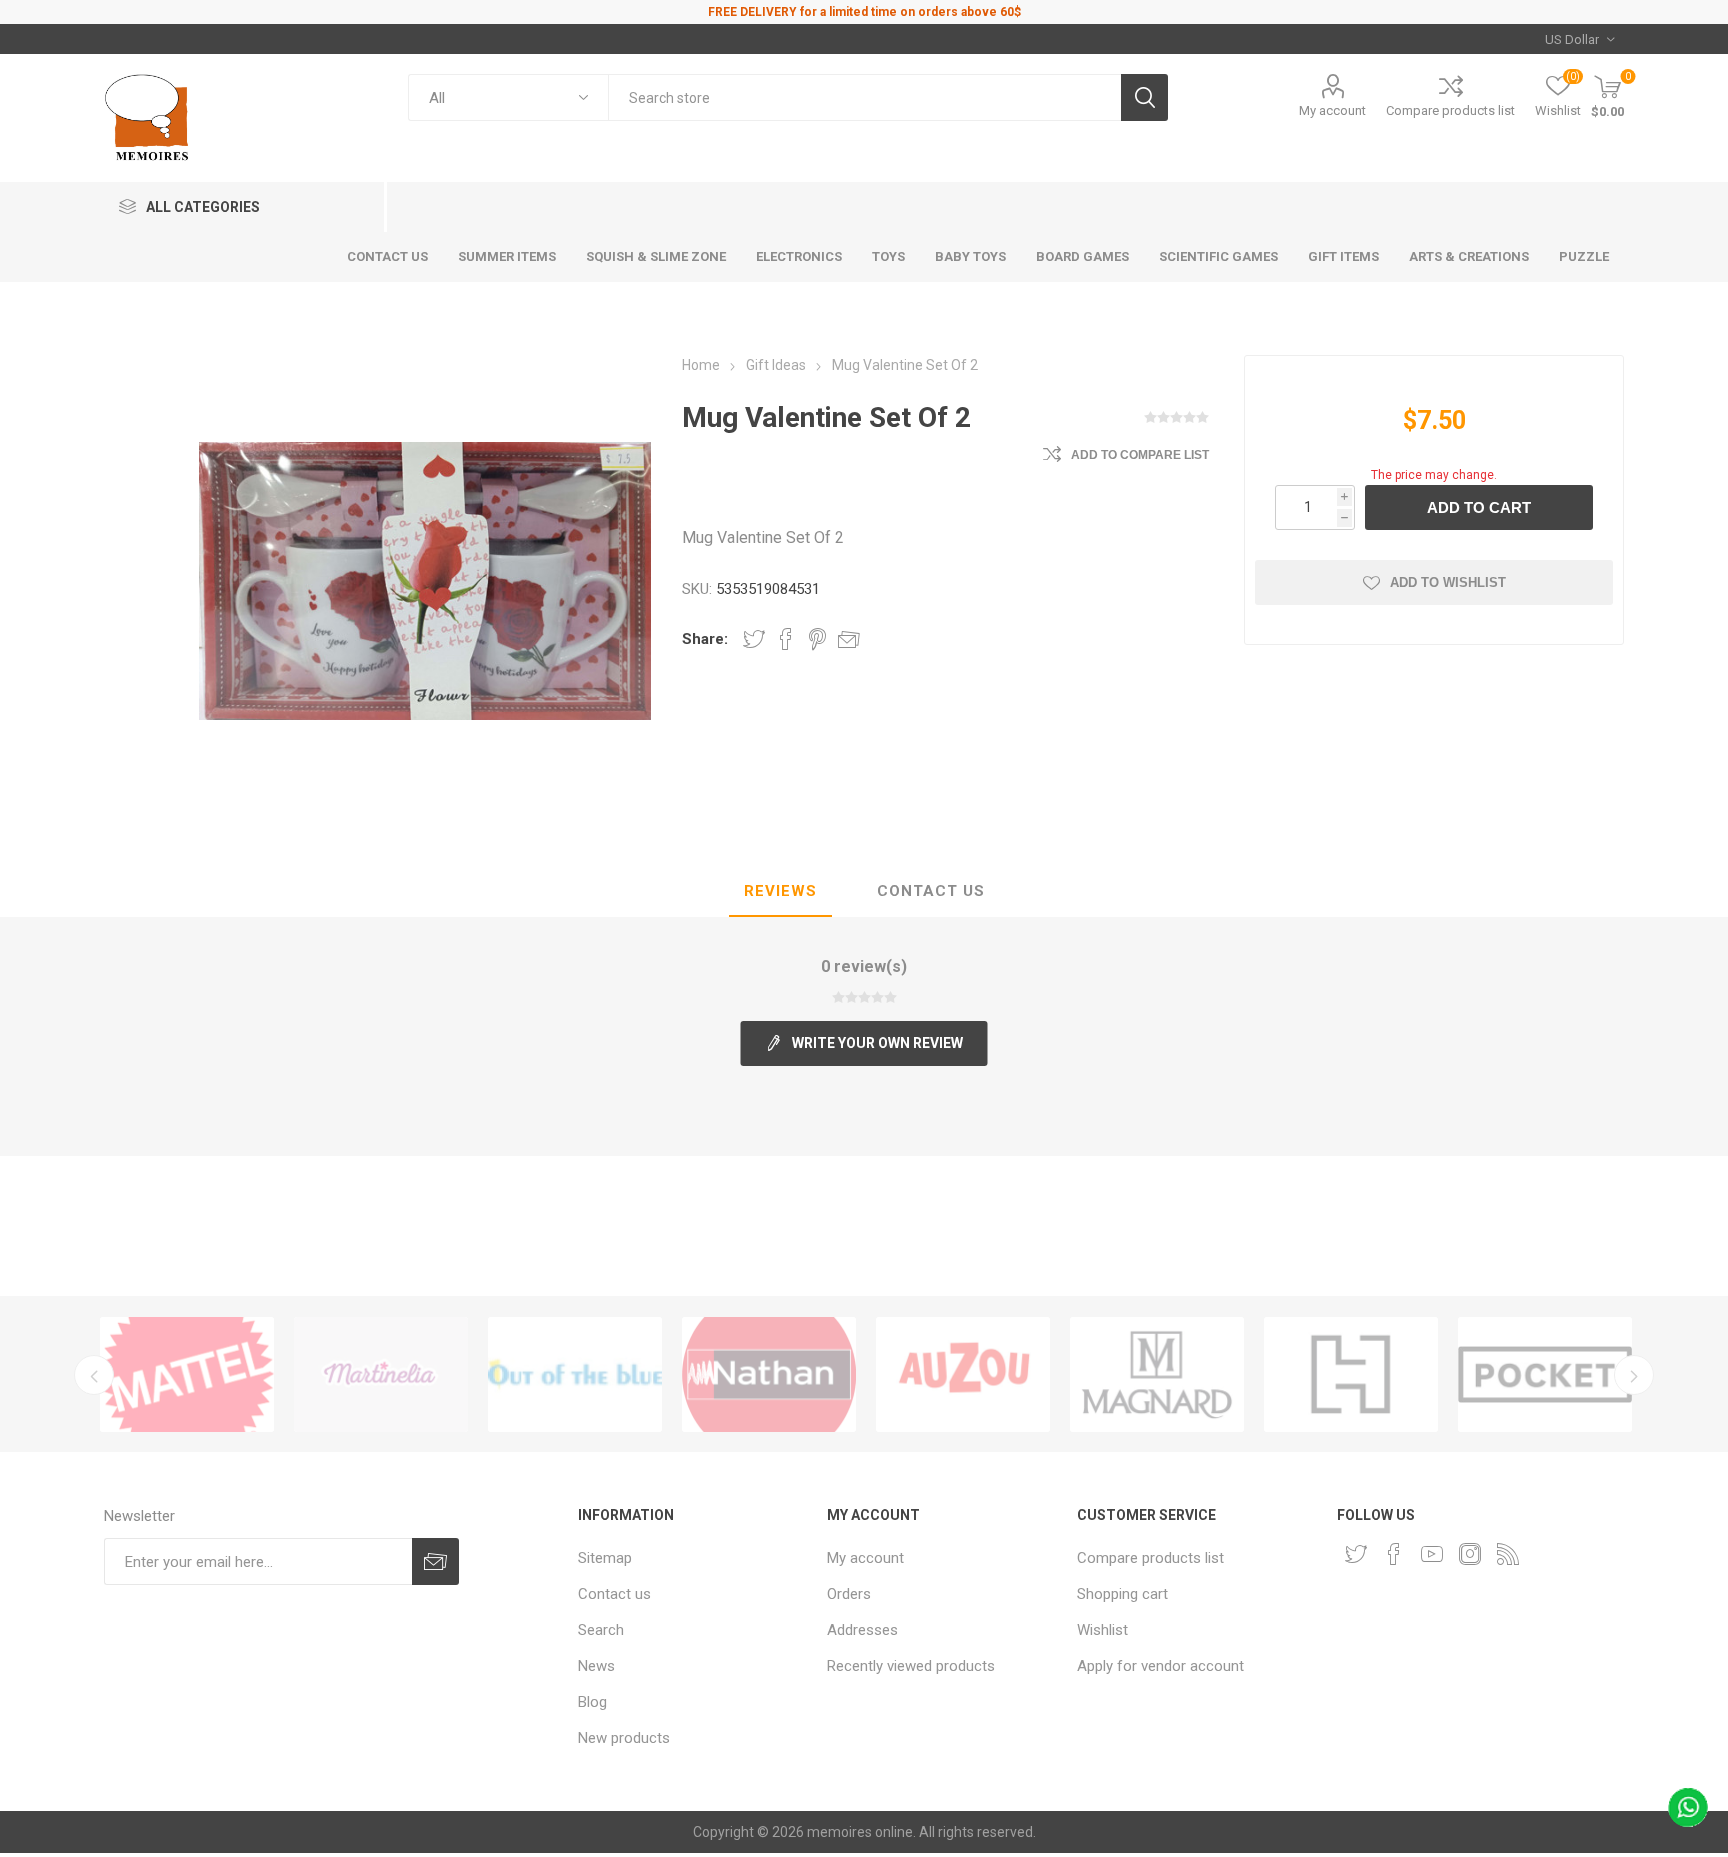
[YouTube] (1432, 1554)
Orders (849, 1594)
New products (624, 1738)
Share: (705, 639)
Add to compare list (1140, 455)
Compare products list (1450, 110)
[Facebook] (1394, 1554)
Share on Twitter (754, 639)
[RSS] (1508, 1554)
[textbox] (864, 97)
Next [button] (1634, 1375)
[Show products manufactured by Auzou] (963, 1374)
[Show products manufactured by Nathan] (769, 1374)
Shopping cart (1122, 1594)
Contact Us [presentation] (931, 891)
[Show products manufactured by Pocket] (1545, 1374)
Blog (592, 1702)
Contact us (614, 1594)
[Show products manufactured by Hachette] (1351, 1374)
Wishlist (1102, 1630)
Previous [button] (94, 1375)
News (596, 1666)
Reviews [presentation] (780, 891)
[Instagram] (1470, 1554)
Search (601, 1630)
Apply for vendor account (1160, 1666)
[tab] (780, 892)
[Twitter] (1356, 1554)
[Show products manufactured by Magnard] (1157, 1374)
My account (1332, 110)
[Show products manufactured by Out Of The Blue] (575, 1374)
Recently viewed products (911, 1666)
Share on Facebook (786, 639)
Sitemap (605, 1558)
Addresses (862, 1630)
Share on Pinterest (817, 639)
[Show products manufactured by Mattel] (187, 1374)
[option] (187, 1374)
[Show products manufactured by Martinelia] (381, 1374)
